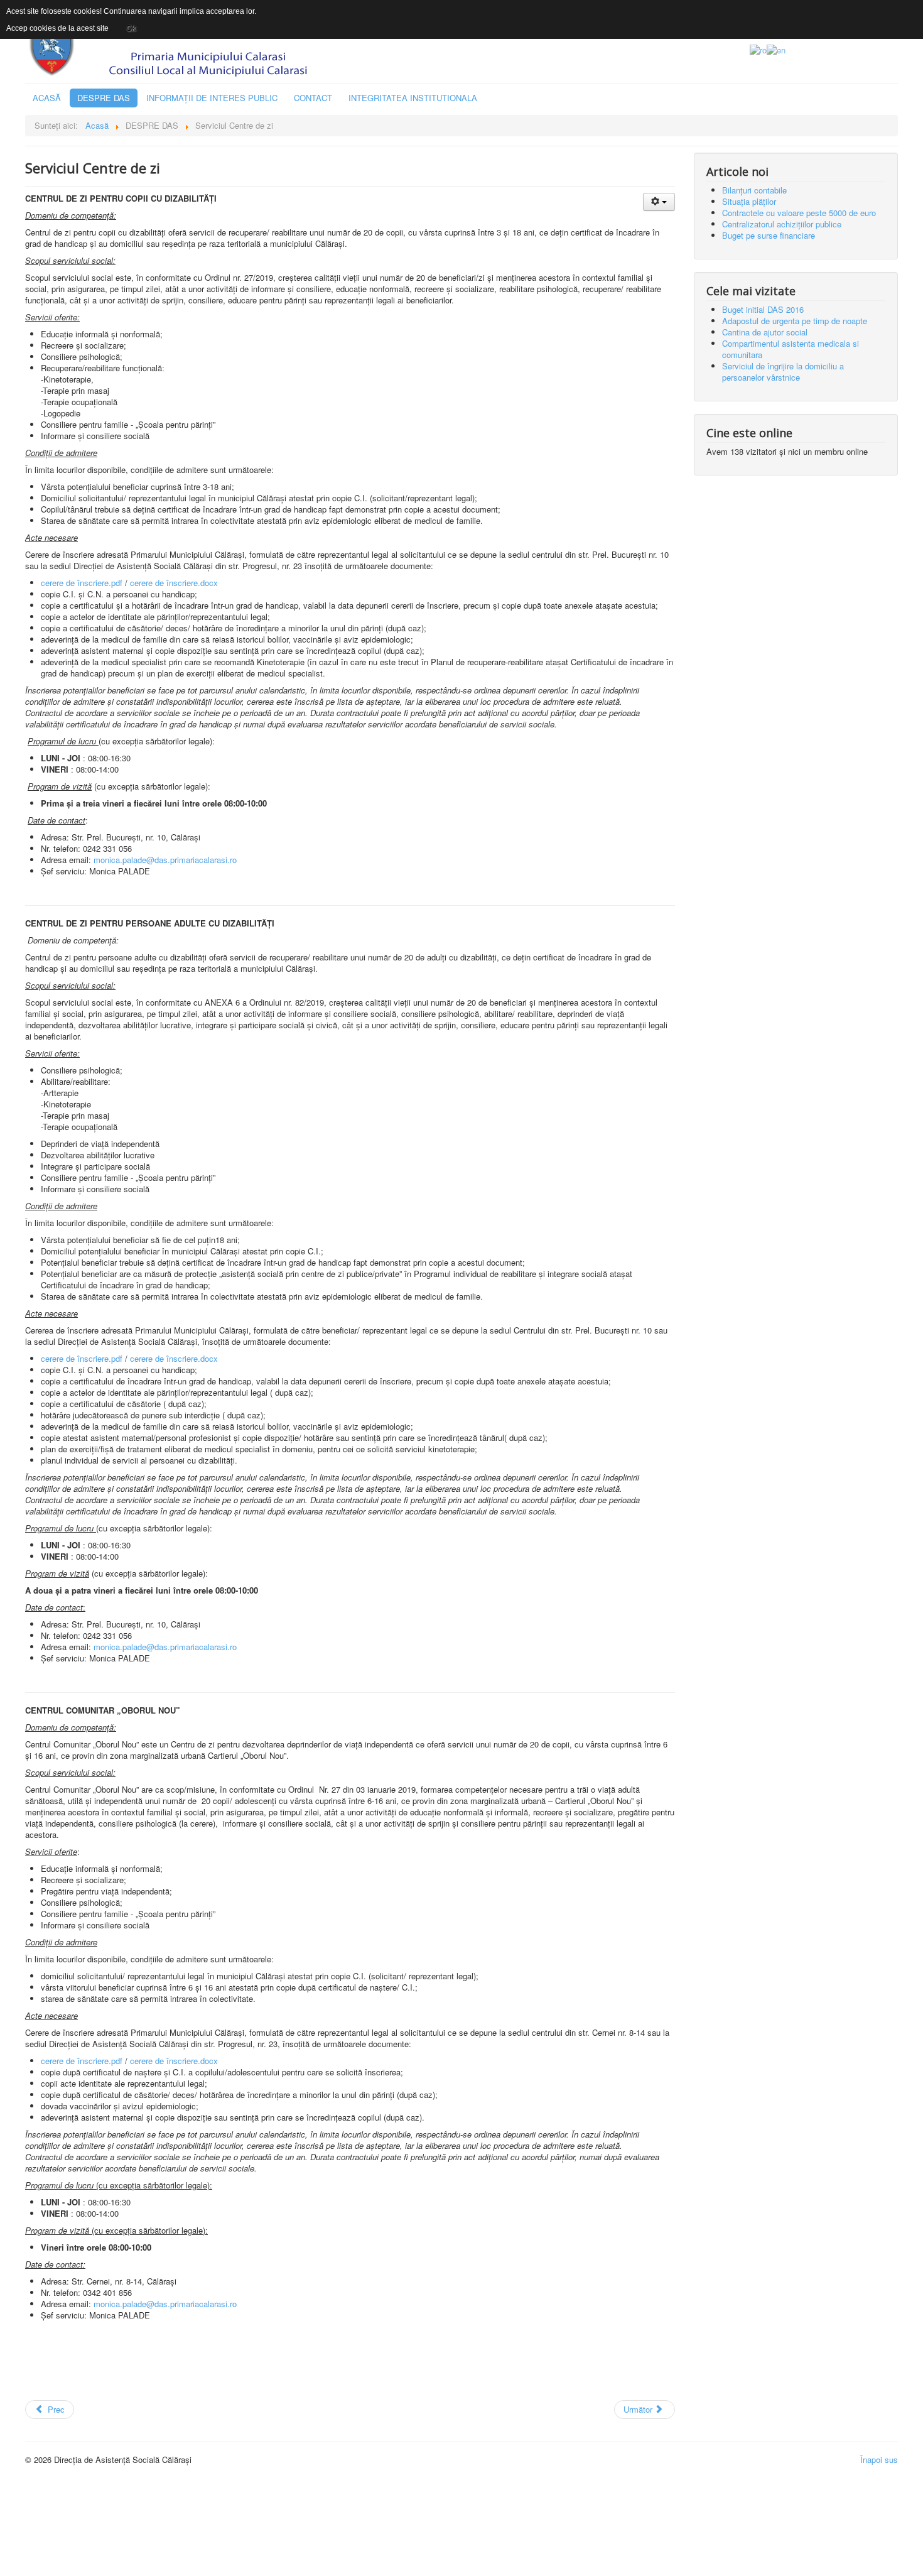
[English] (776, 49)
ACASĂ (47, 98)
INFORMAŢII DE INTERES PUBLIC (212, 98)
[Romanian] (758, 49)
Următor (639, 2409)
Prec (55, 2409)
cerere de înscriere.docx (174, 583)
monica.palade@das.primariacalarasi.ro (165, 860)
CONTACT (313, 98)
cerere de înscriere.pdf (82, 583)
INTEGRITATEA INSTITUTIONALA (413, 98)
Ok (131, 28)
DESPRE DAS (104, 98)
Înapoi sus (879, 2459)
